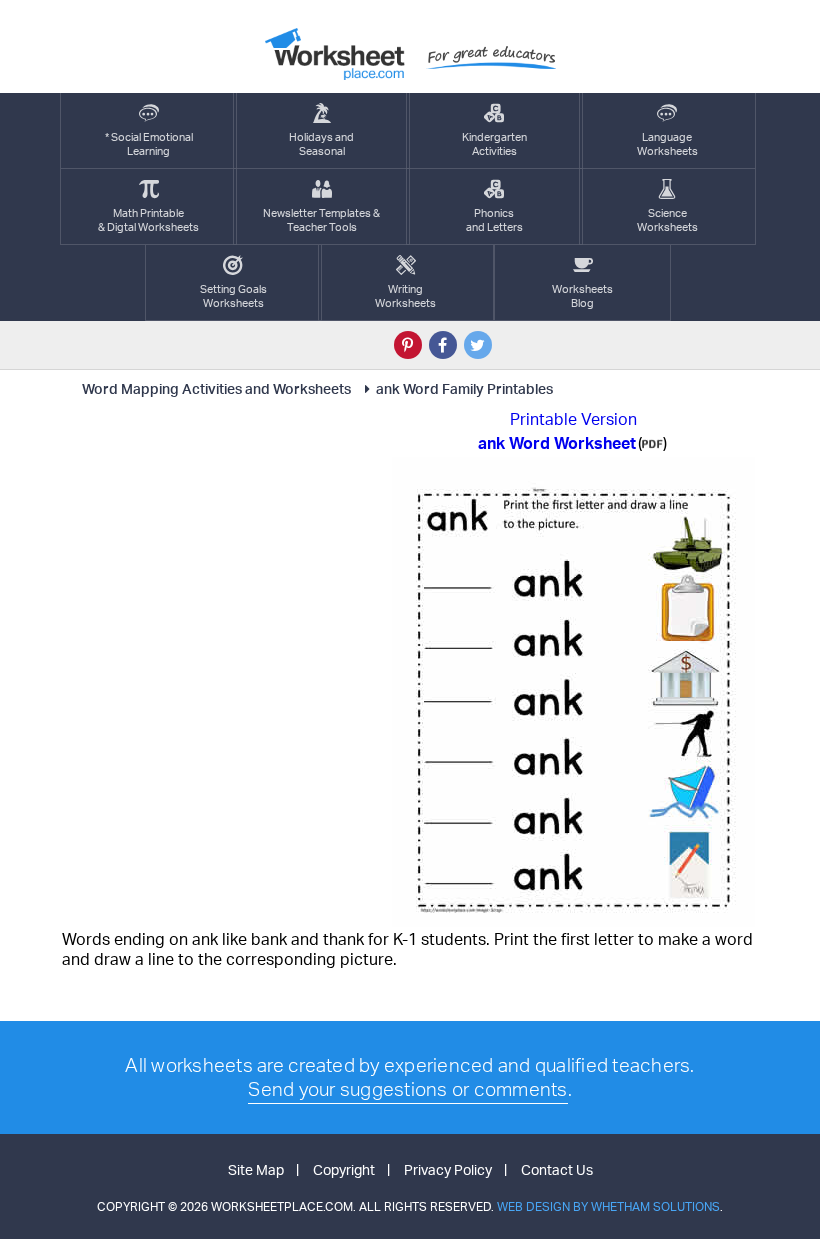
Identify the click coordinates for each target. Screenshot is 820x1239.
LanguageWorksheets (667, 144)
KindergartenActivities (494, 144)
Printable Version (573, 419)
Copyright (344, 1169)
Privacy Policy (448, 1169)
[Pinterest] (408, 345)
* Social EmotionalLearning (149, 144)
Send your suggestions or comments (407, 1089)
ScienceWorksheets (667, 220)
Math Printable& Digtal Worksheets (148, 220)
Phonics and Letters (494, 220)
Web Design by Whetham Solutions (608, 1206)
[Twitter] (478, 345)
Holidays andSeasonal (321, 144)
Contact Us (557, 1169)
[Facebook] (443, 345)
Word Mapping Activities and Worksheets (216, 388)
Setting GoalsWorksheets (233, 296)
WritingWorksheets (405, 296)
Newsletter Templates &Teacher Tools (321, 220)
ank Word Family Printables (464, 388)
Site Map (256, 1169)
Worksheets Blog (582, 296)
